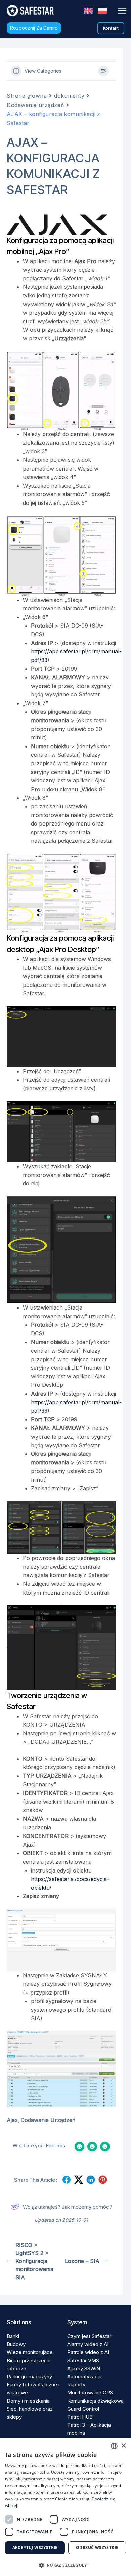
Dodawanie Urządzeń (48, 2120)
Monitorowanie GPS (90, 2393)
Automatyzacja (84, 2377)
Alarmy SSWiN (84, 2368)
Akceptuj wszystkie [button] (35, 2548)
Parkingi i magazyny (29, 2377)
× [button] (123, 2446)
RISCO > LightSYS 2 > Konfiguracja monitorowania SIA (34, 2261)
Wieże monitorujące (30, 2352)
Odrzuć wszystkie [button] (97, 2548)
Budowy (16, 2344)
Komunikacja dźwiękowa (95, 2401)
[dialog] (65, 2507)
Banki (13, 2336)
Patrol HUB (80, 2417)
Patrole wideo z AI (88, 2352)
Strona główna (27, 96)
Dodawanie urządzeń (35, 105)
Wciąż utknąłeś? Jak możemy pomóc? (67, 2207)
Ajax (12, 2120)
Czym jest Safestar (89, 2336)
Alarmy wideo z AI (88, 2344)
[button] (34, 28)
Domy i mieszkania (28, 2401)
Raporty (76, 2385)
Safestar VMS (83, 2360)
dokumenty (69, 96)
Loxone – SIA (82, 2261)
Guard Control (83, 2409)
